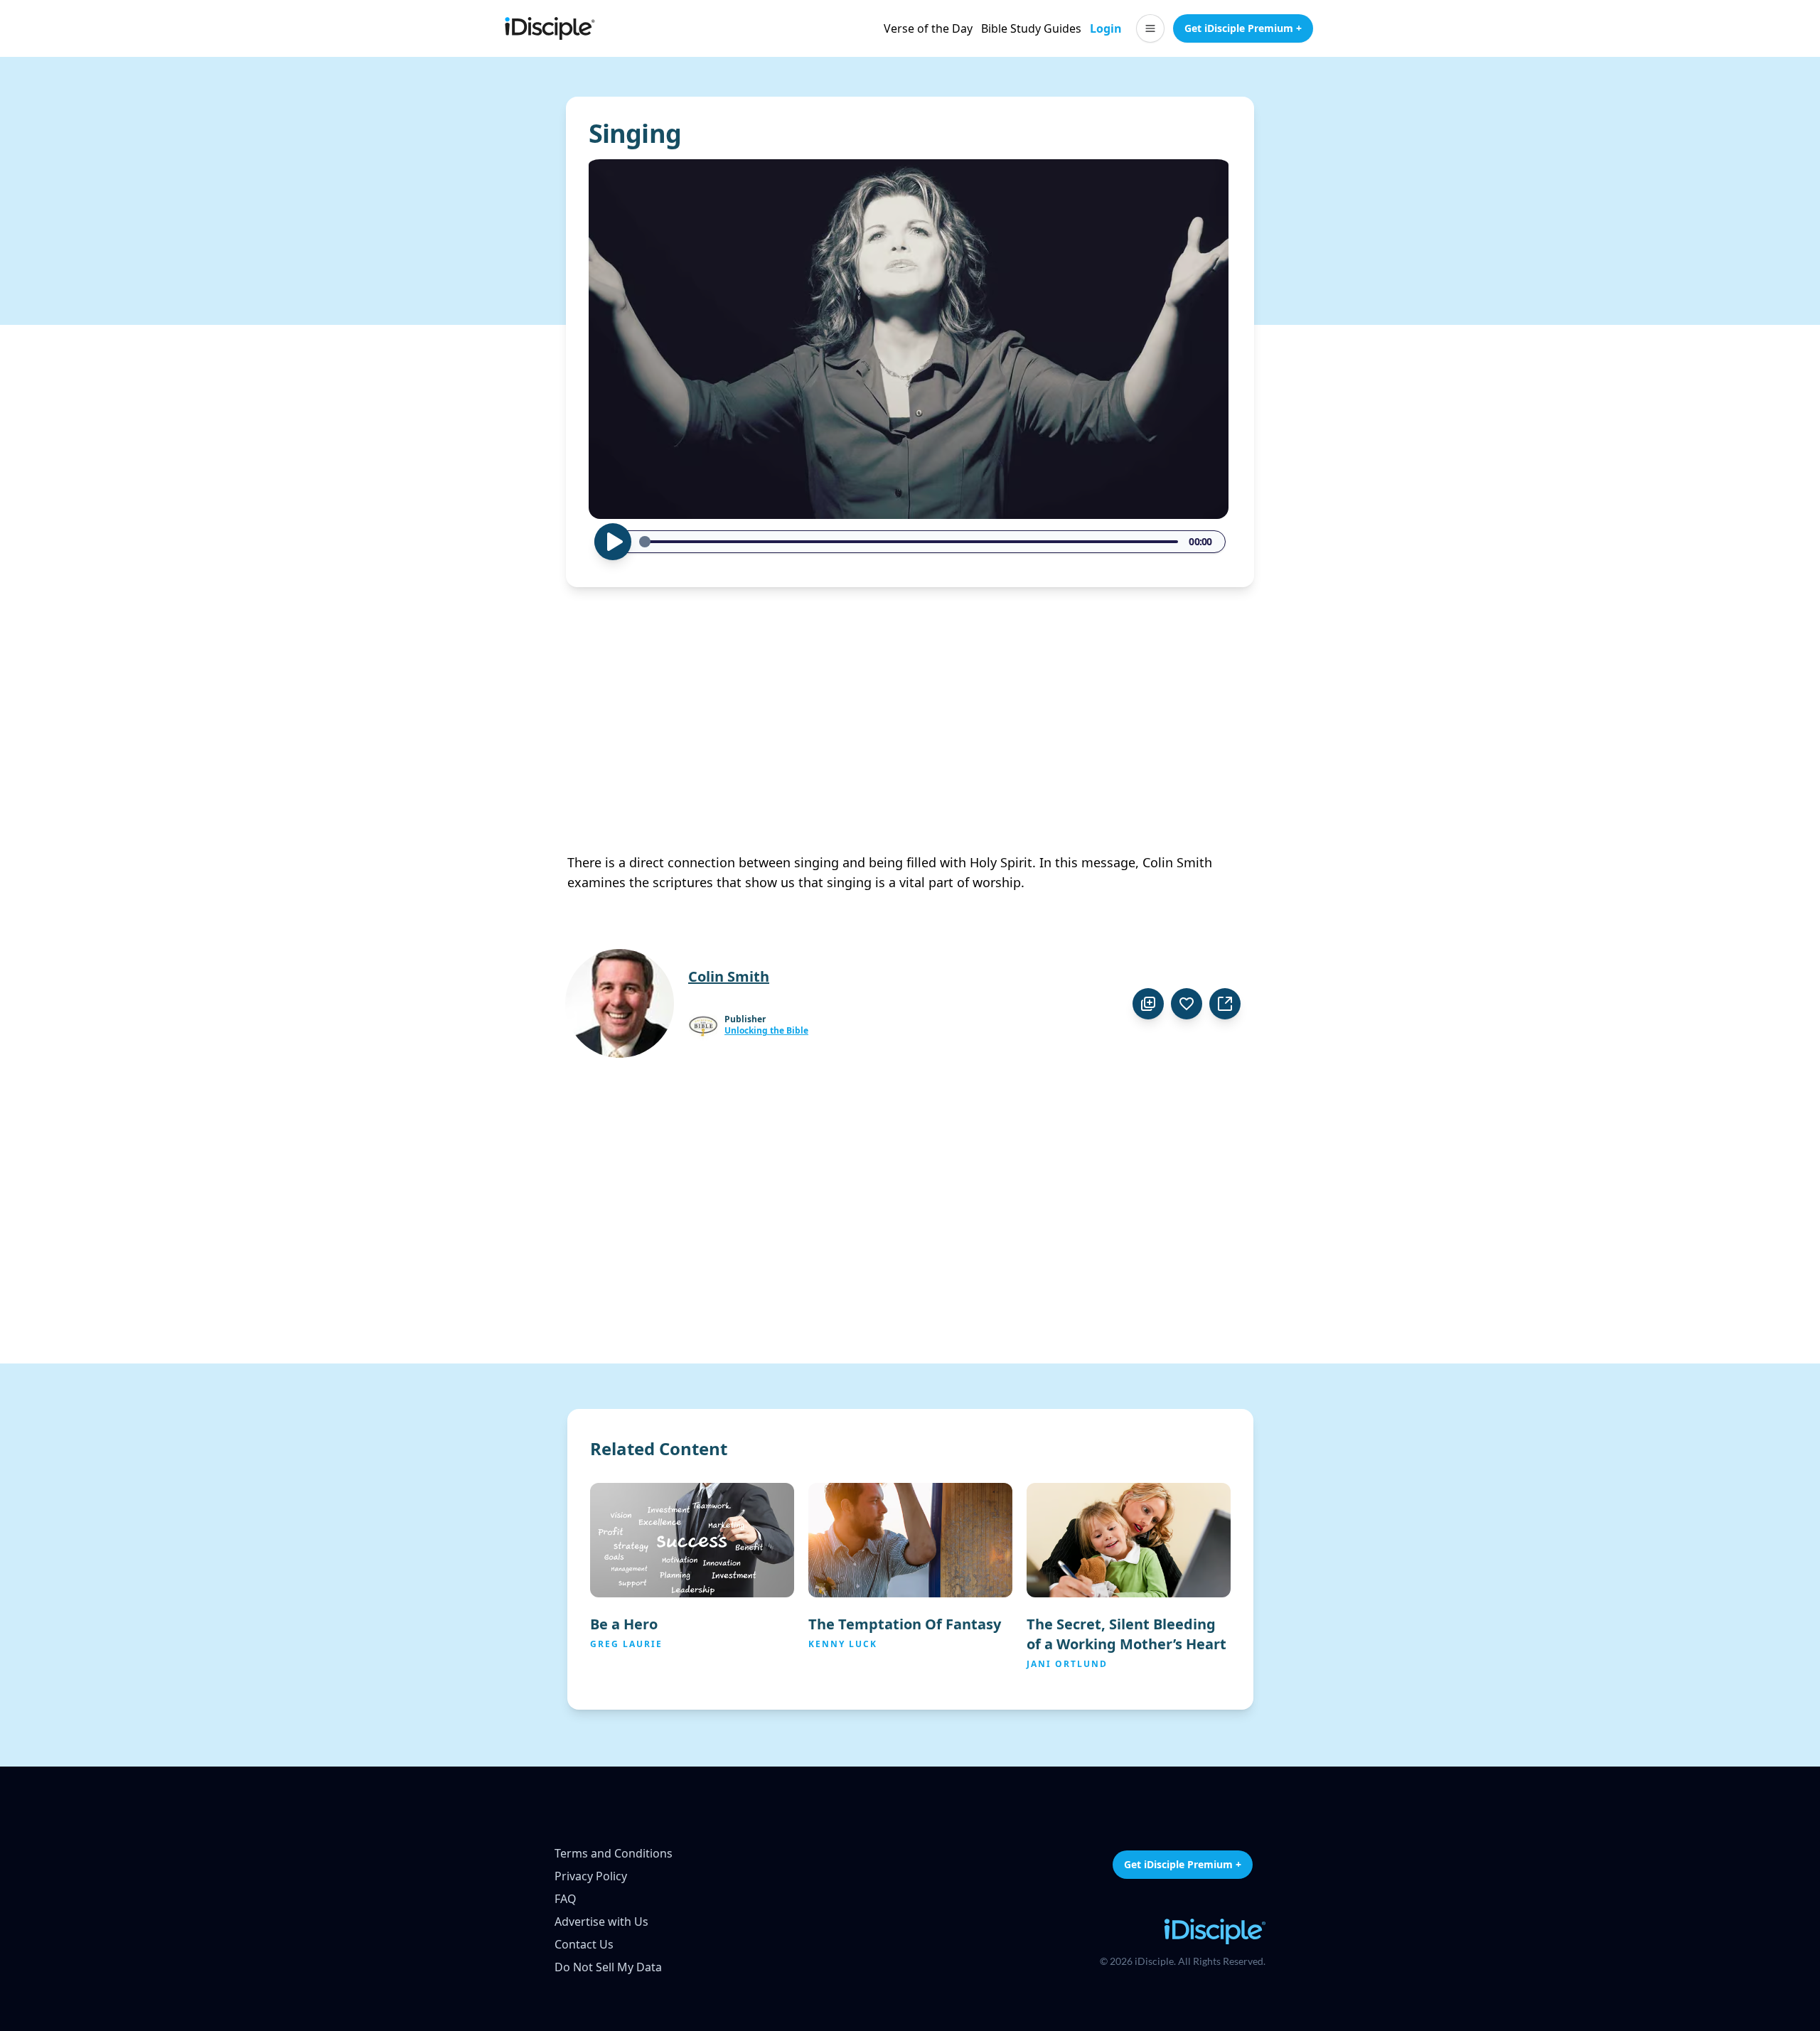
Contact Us (584, 1944)
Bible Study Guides (1031, 28)
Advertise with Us (601, 1922)
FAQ (566, 1899)
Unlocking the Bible (766, 1031)
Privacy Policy (591, 1876)
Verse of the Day (928, 28)
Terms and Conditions (614, 1853)
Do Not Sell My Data (608, 1967)
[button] (1150, 28)
